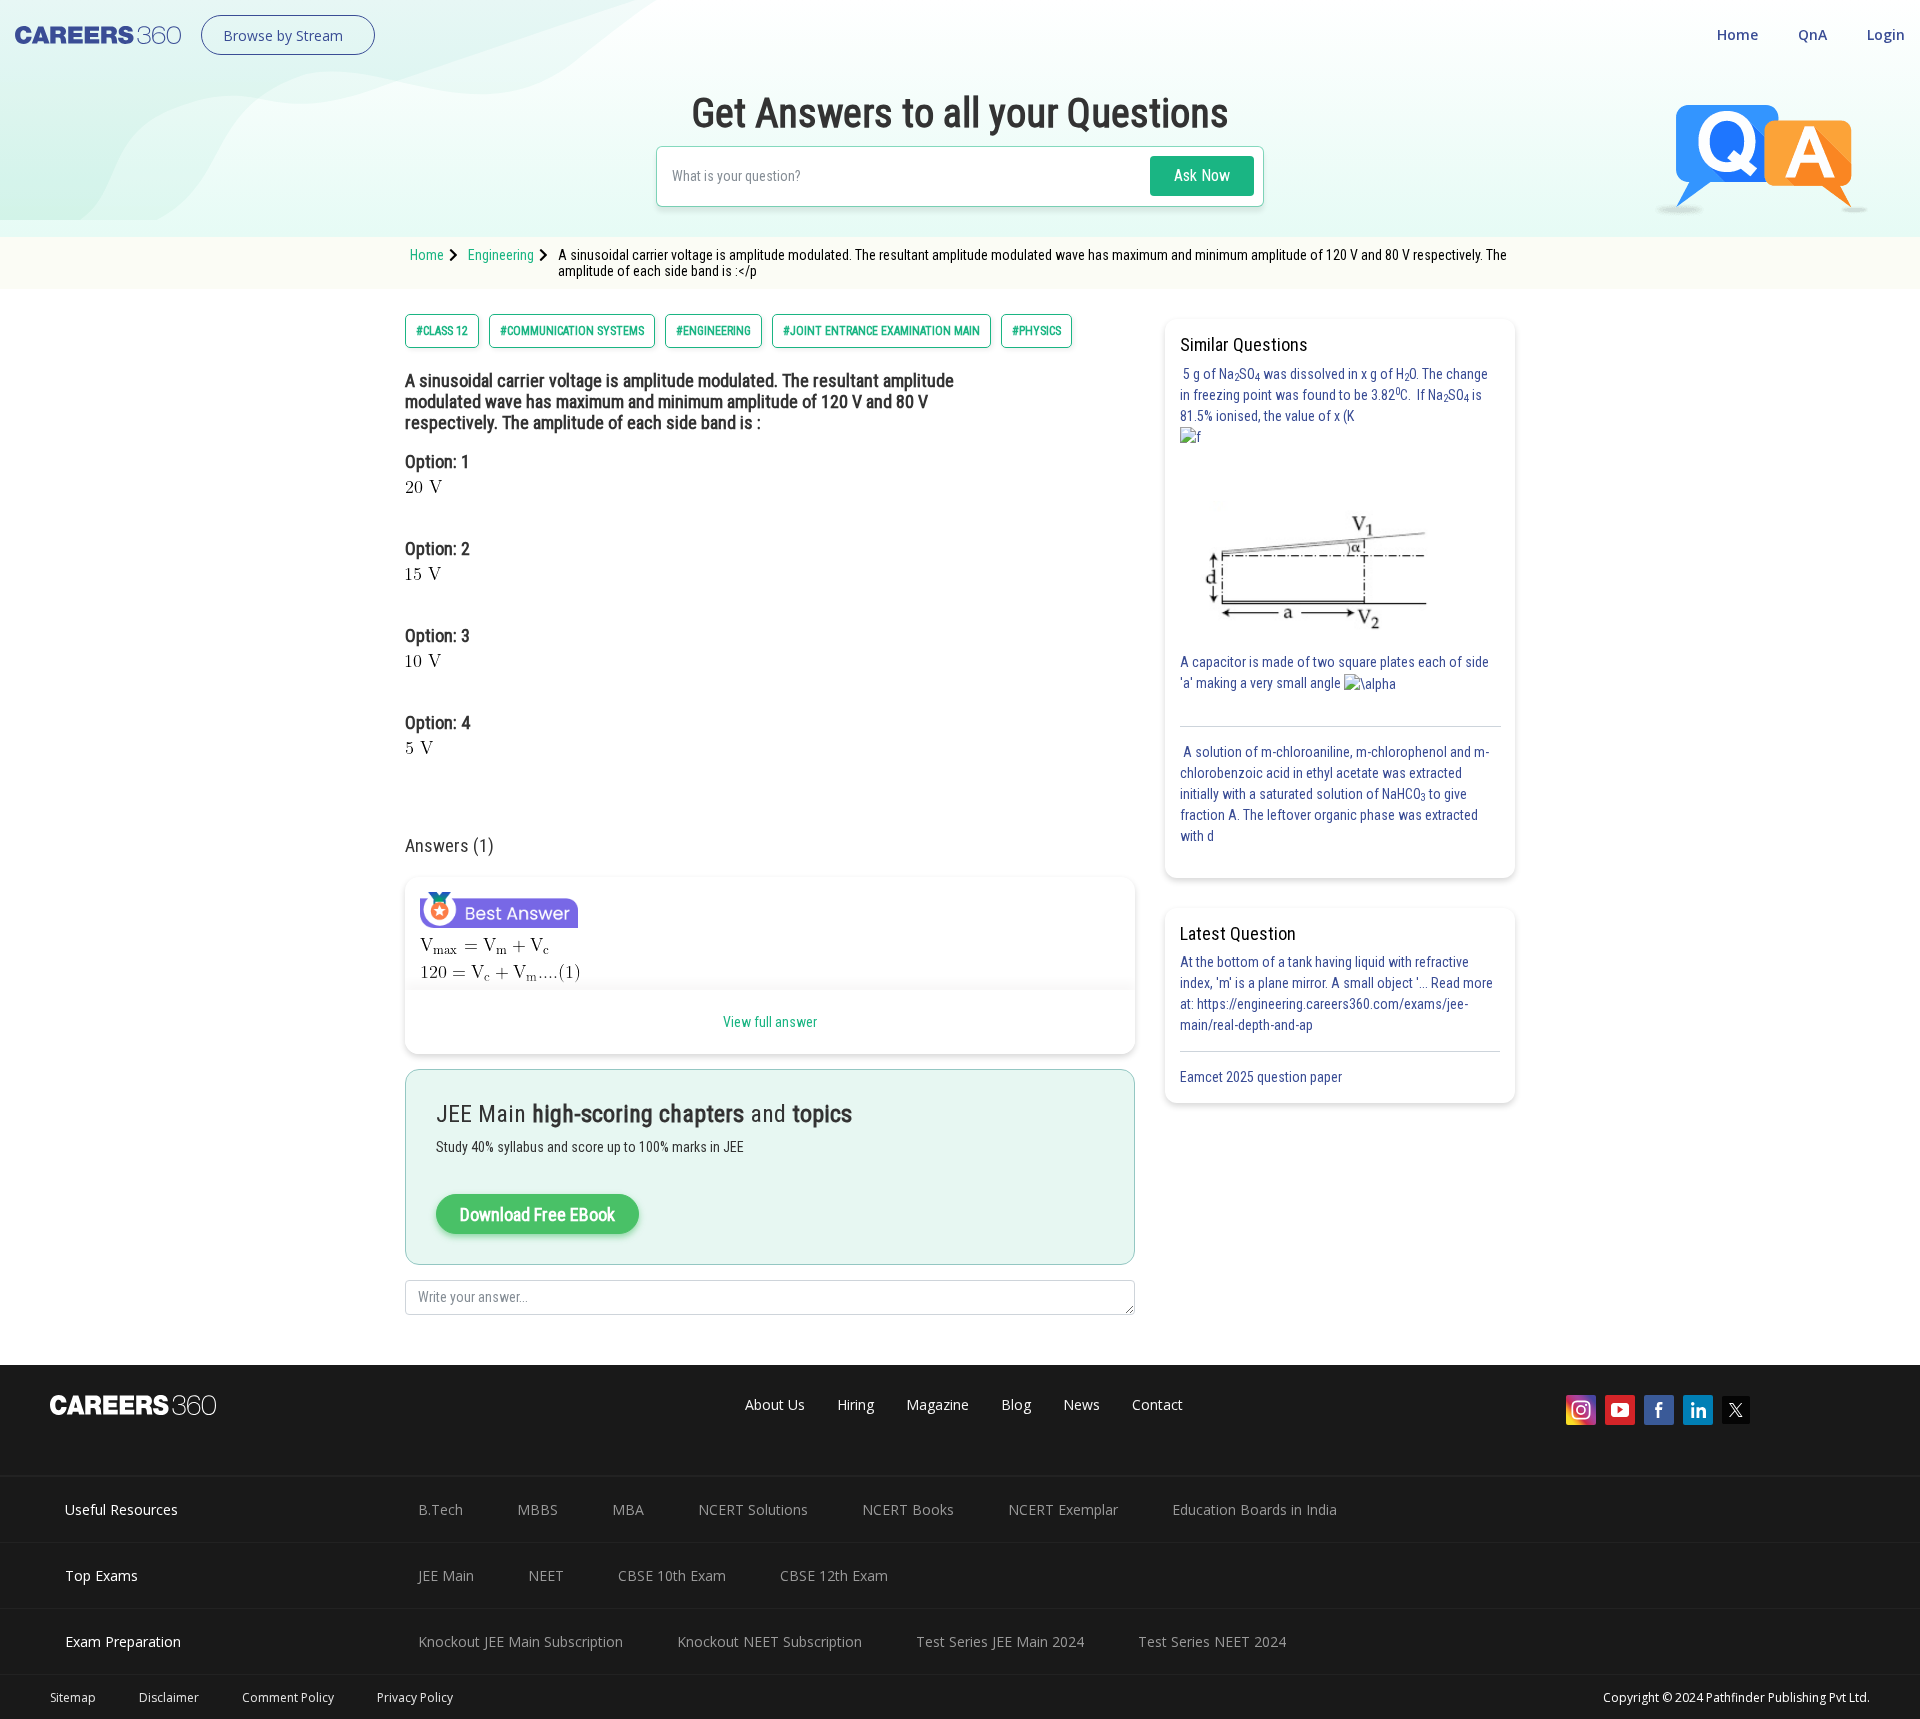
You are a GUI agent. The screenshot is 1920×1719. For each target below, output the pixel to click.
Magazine (937, 1404)
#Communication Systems (572, 331)
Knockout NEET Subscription (769, 1641)
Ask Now (1202, 175)
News (1081, 1404)
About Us (775, 1404)
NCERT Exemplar (1063, 1509)
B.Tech (440, 1509)
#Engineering (713, 331)
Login (1886, 34)
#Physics (1036, 331)
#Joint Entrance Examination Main (881, 331)
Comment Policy (288, 1697)
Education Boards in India (1254, 1509)
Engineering (501, 255)
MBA (628, 1509)
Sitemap (73, 1697)
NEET (546, 1575)
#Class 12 (442, 331)
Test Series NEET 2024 (1212, 1641)
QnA (1812, 34)
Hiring (855, 1404)
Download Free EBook (537, 1214)
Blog (1016, 1404)
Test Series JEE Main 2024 (1000, 1641)
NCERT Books (908, 1509)
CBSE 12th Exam (834, 1575)
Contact (1157, 1404)
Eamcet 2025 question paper (1262, 1077)
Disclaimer (169, 1697)
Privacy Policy (415, 1697)
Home (1737, 34)
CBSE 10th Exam (672, 1575)
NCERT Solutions (753, 1509)
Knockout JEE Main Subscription (520, 1641)
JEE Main (446, 1575)
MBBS (537, 1509)
